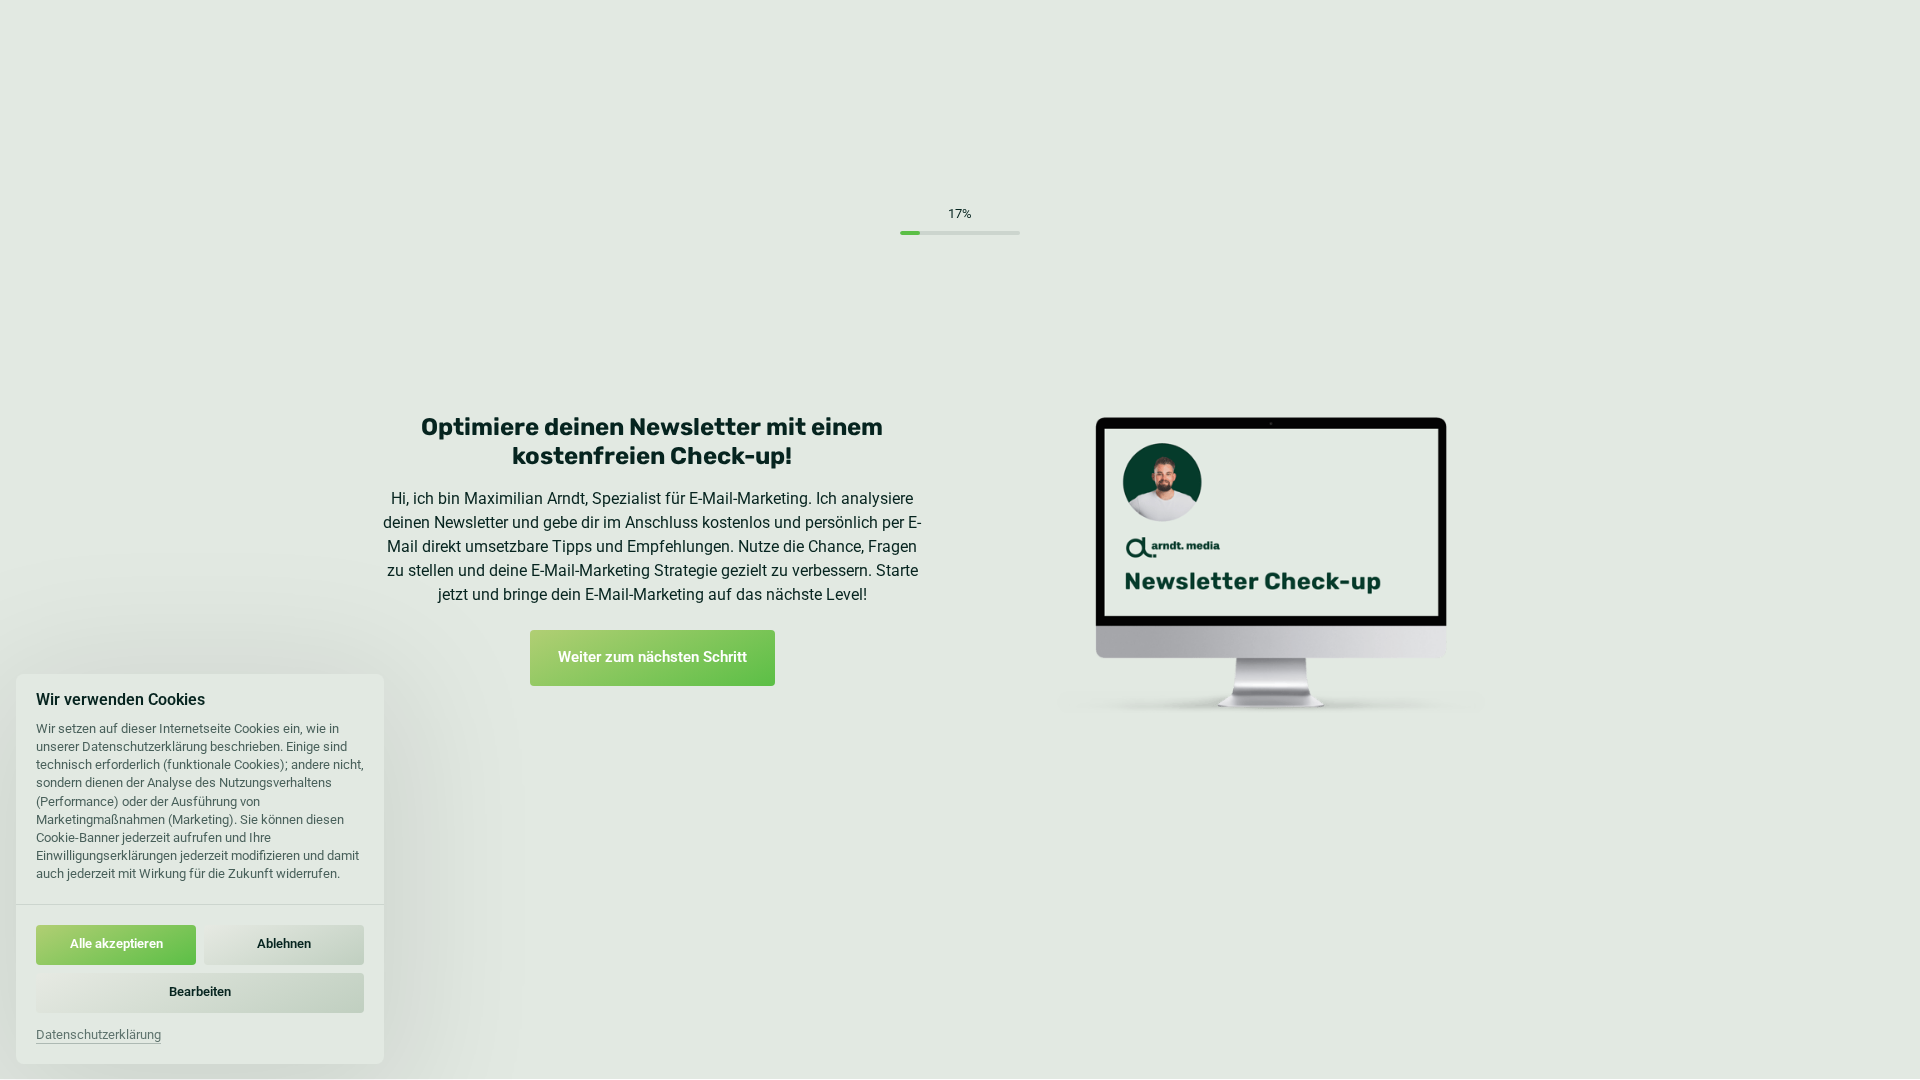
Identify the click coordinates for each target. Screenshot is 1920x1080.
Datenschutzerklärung (98, 1036)
